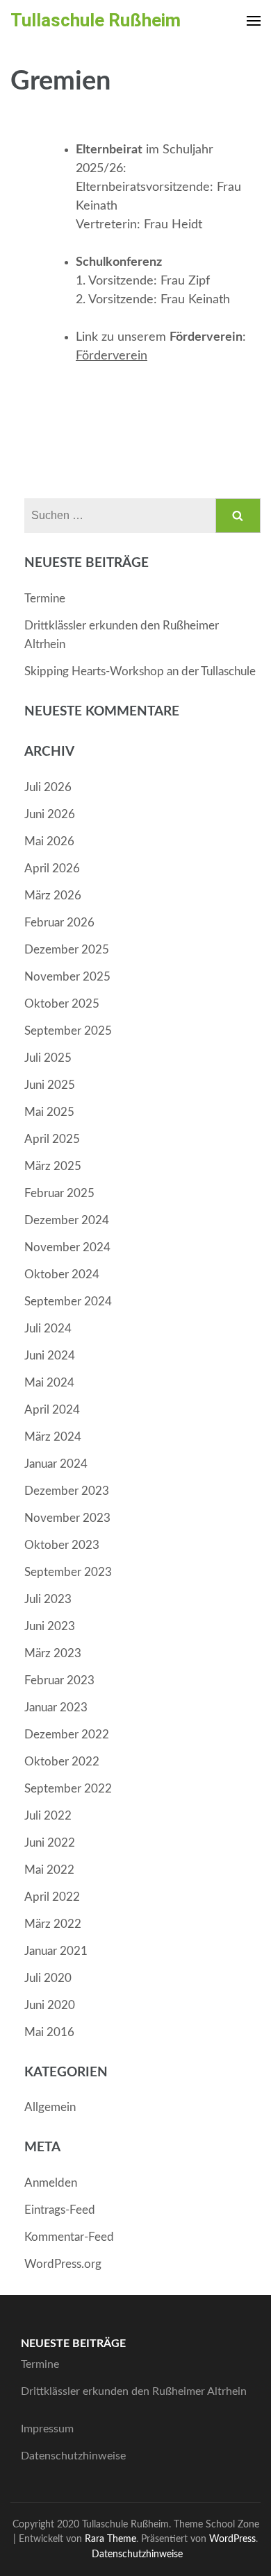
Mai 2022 (49, 1870)
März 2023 (53, 1653)
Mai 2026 (49, 841)
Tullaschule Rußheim (96, 20)
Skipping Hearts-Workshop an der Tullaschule (140, 671)
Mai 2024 (49, 1383)
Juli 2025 (48, 1058)
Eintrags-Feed (60, 2210)
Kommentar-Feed (69, 2237)
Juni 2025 (50, 1085)
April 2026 (52, 868)
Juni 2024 (50, 1356)
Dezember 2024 (67, 1220)
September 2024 (68, 1302)
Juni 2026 (50, 814)
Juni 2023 (50, 1626)
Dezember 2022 (67, 1735)
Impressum (47, 2429)
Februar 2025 (59, 1193)
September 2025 (68, 1031)
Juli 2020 (48, 1978)
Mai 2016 (49, 2032)
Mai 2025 (49, 1112)
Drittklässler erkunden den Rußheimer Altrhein (134, 2391)
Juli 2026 (48, 787)
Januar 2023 (56, 1708)
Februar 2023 (59, 1680)
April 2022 (52, 1897)
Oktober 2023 (62, 1545)
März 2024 (53, 1437)
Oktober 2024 (62, 1274)
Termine (45, 599)
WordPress (232, 2539)
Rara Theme (110, 2539)
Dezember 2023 (67, 1491)
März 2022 (53, 1924)
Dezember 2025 (67, 950)
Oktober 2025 (62, 1004)
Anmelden (51, 2183)
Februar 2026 (59, 923)
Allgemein (50, 2107)
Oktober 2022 (62, 1762)
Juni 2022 (50, 1843)
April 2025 (52, 1139)
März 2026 (53, 896)
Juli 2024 (48, 1329)
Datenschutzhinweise (73, 2456)
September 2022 (68, 1789)
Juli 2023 (48, 1599)
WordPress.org (63, 2264)
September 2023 (68, 1572)
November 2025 (67, 977)
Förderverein (112, 356)
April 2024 (52, 1410)
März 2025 (53, 1166)
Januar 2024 (56, 1464)
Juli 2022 (48, 1816)
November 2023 (67, 1518)
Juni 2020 (50, 2005)
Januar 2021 (56, 1951)
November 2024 (67, 1247)
